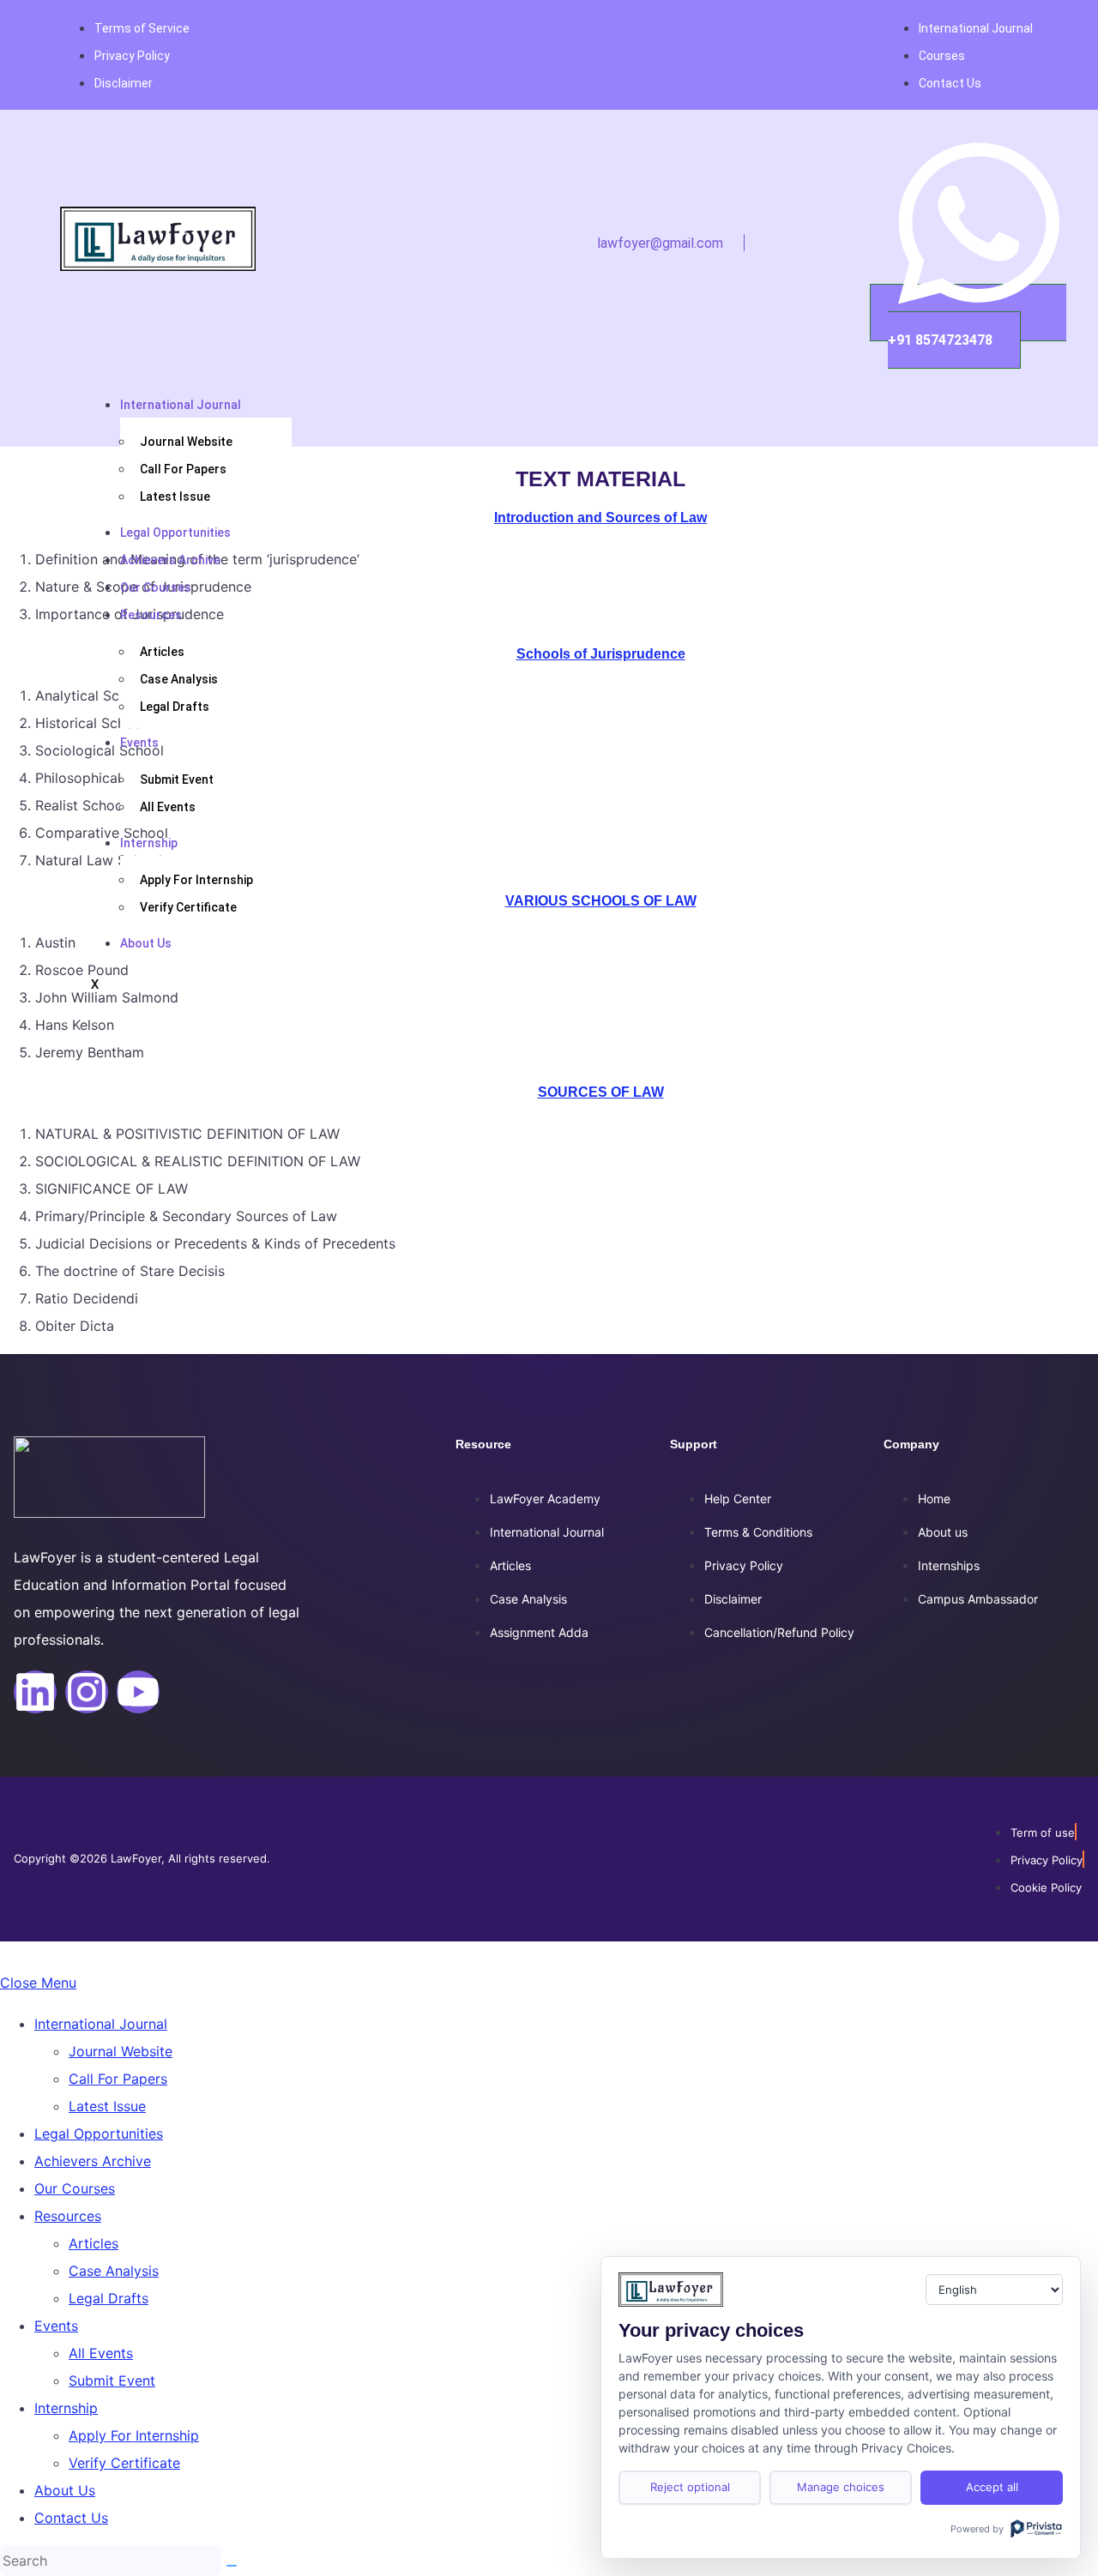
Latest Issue (175, 497)
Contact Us (71, 2518)
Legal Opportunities (175, 533)
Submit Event (177, 779)
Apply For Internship (196, 880)
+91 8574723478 (940, 340)
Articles (162, 652)
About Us (146, 943)
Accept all (992, 2487)
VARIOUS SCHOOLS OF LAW (601, 901)
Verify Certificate (188, 907)
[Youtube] (138, 1692)
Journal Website (186, 442)
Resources (151, 615)
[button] (734, 243)
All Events (168, 807)
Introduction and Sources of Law (600, 518)
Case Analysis (179, 679)
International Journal (181, 405)
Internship (149, 843)
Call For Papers (183, 469)
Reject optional (690, 2487)
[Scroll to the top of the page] (5, 1955)
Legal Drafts (175, 707)
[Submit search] (232, 2566)
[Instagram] (87, 1692)
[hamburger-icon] (321, 391)
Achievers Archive (170, 560)
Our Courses (156, 587)
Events (139, 743)
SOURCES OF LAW (601, 1092)
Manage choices (841, 2487)
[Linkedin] (35, 1692)
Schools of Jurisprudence (601, 654)
